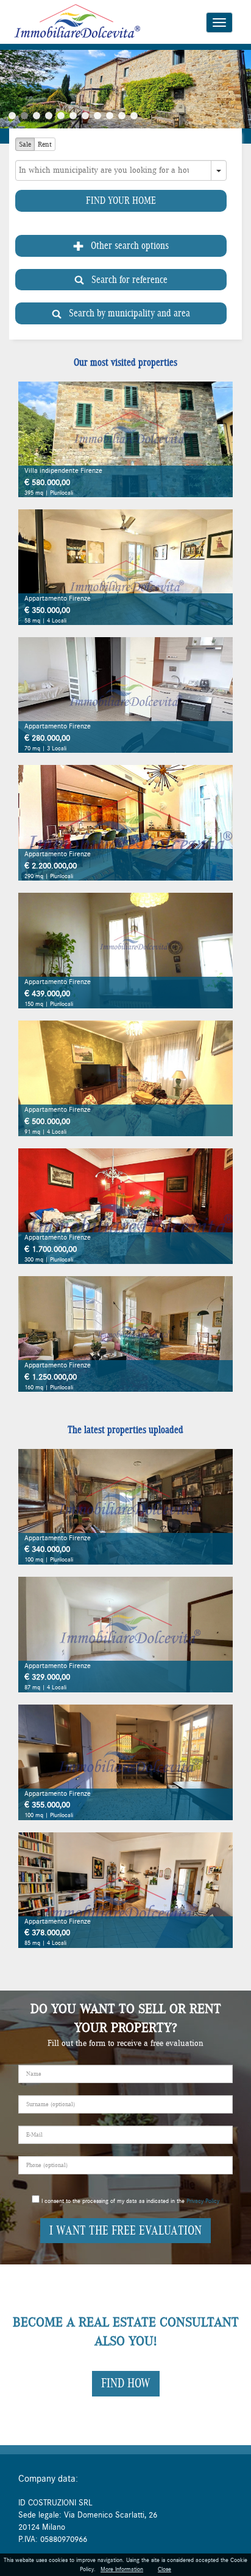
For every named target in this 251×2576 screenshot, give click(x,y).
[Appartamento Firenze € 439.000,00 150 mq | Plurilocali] (125, 950)
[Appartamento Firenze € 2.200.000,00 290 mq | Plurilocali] (125, 822)
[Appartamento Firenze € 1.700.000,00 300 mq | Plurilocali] (125, 1206)
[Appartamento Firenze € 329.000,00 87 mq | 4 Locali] (125, 1634)
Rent (45, 144)
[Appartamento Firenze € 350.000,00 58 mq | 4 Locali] (125, 567)
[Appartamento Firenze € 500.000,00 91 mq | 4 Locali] (125, 1078)
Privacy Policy (203, 2201)
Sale (25, 144)
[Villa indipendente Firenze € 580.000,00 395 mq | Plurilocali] (125, 439)
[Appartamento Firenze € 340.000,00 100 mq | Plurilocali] (125, 1506)
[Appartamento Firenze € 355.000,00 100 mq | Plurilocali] (125, 1762)
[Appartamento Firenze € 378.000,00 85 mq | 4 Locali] (125, 1890)
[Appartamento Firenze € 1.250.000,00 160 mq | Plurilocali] (125, 1333)
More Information (122, 2569)
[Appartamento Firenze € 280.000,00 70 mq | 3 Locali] (125, 694)
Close (164, 2569)
